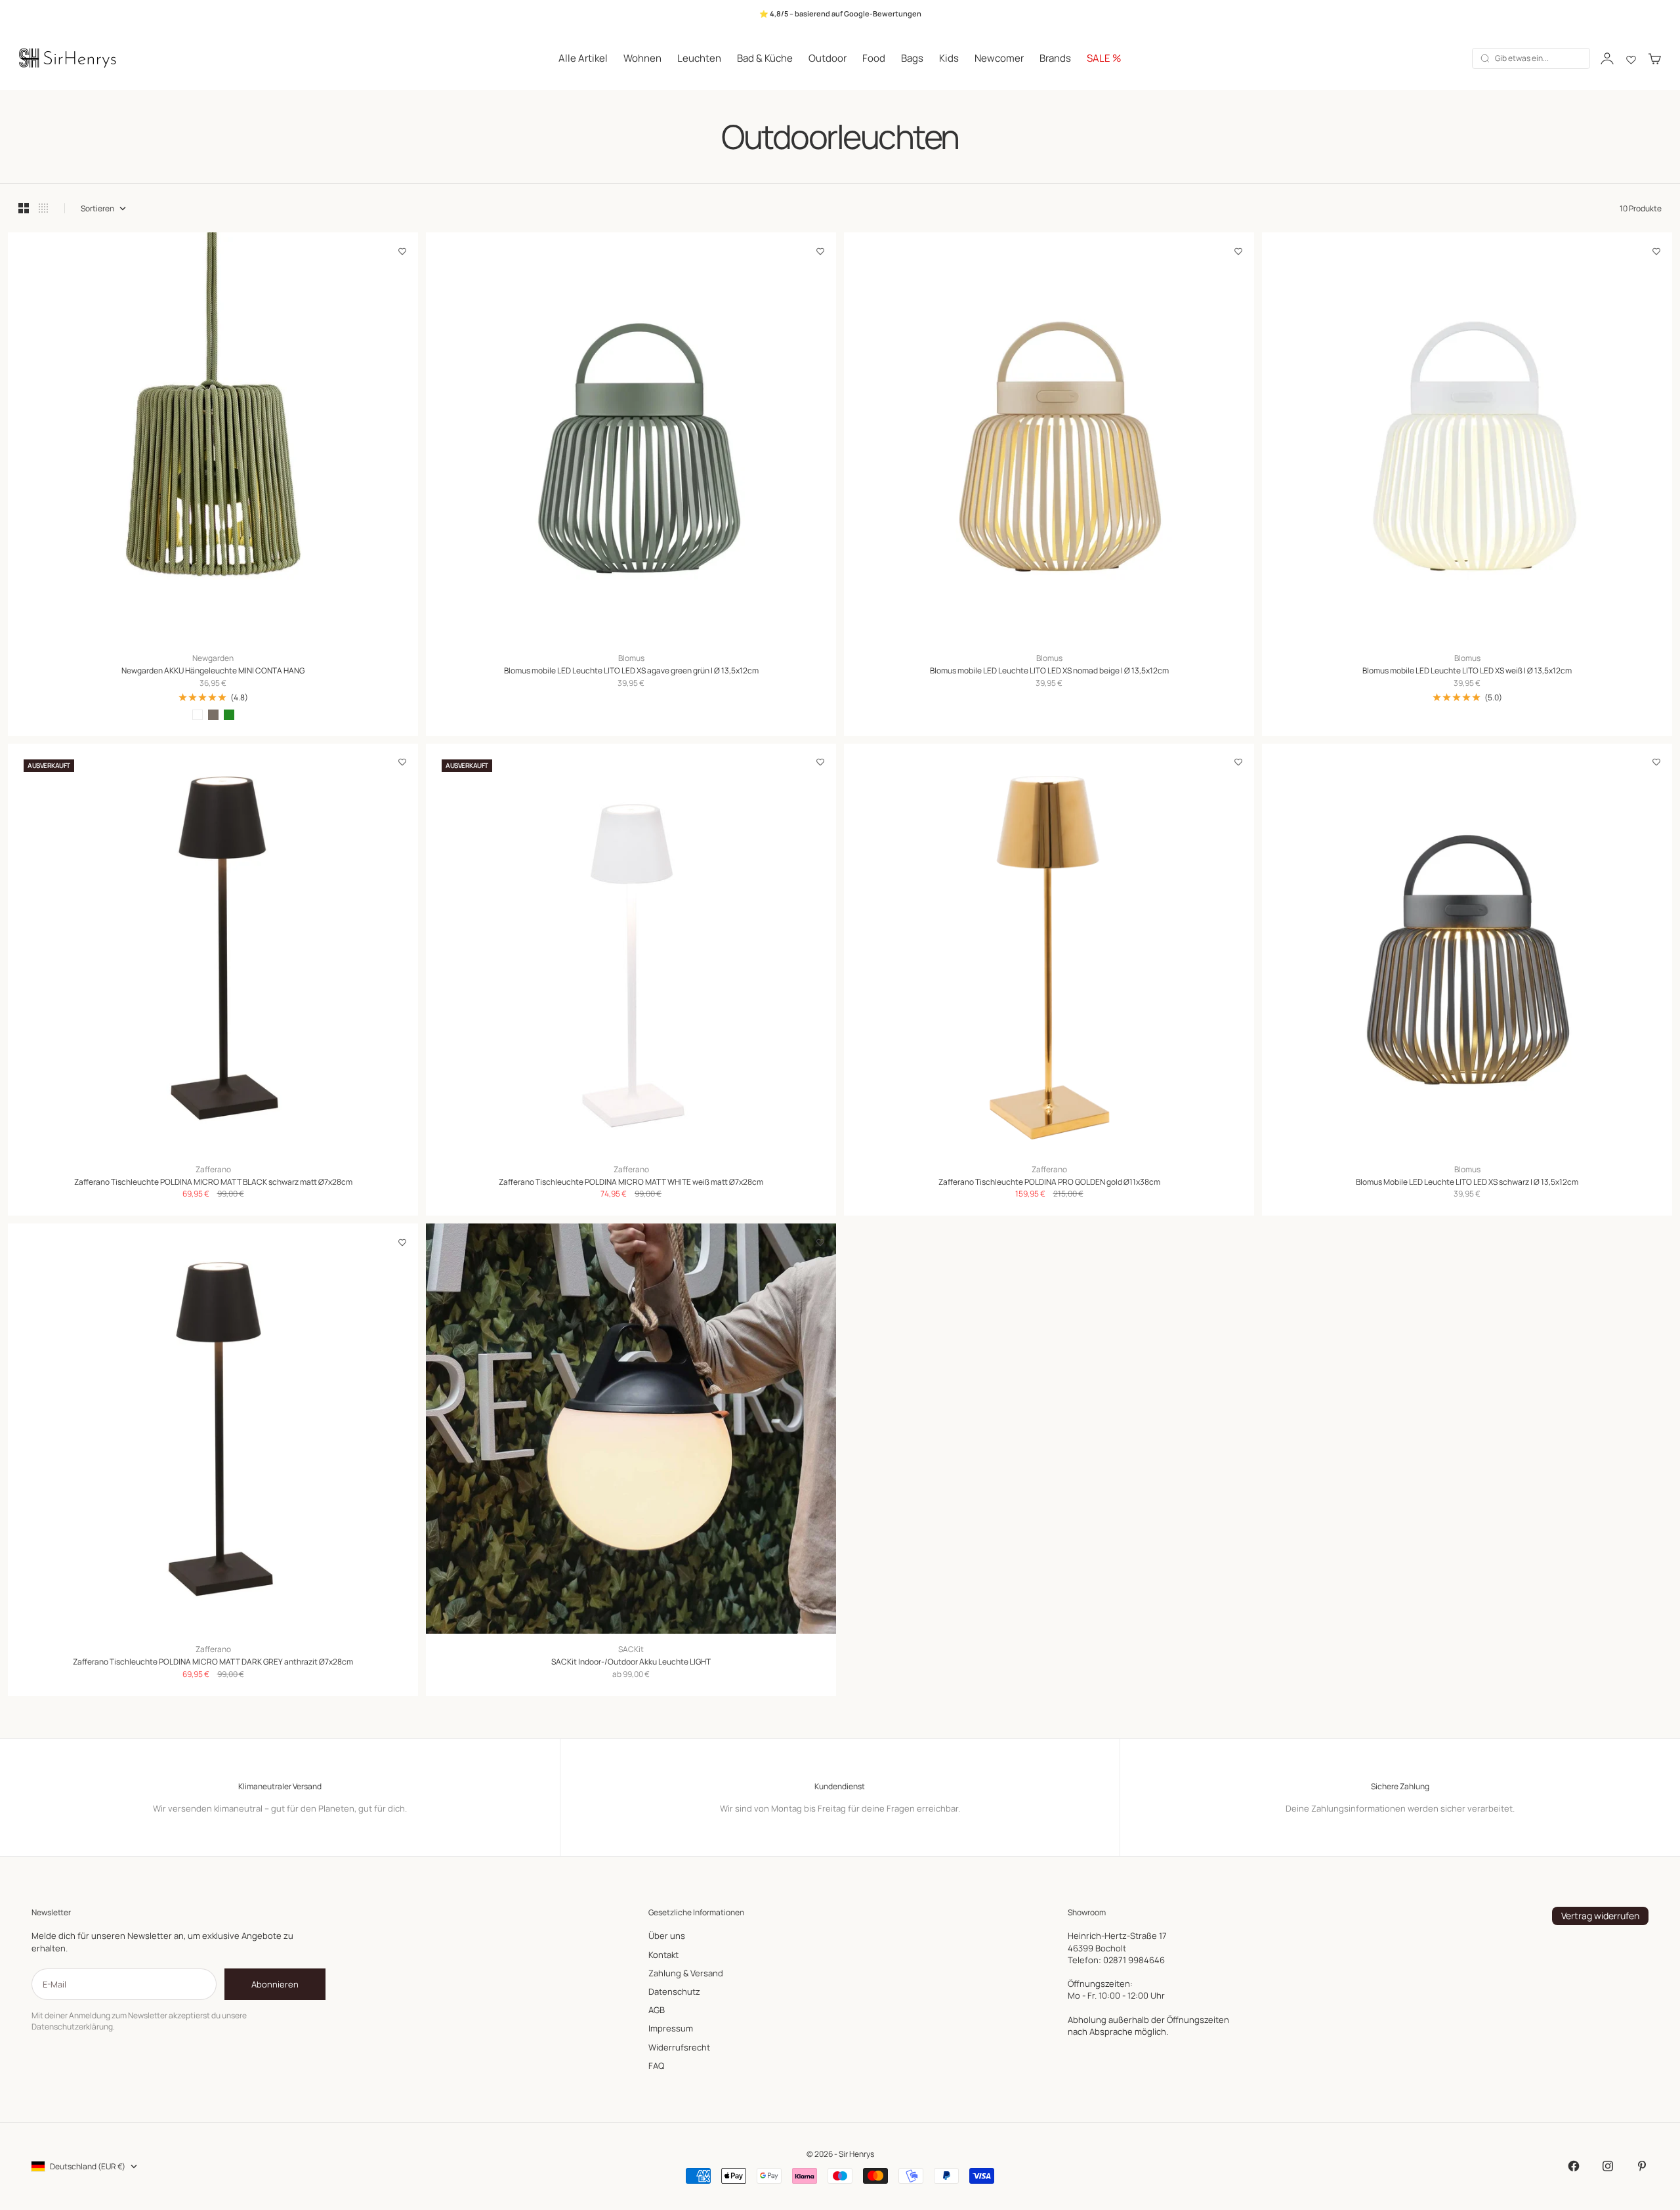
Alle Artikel (583, 58)
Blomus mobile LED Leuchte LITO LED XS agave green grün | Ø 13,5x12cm (631, 671)
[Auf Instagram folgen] (1608, 2166)
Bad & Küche (765, 58)
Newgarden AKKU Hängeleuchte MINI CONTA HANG (213, 671)
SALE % (1104, 58)
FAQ (656, 2066)
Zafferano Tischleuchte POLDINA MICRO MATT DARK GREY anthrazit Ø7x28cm (213, 1662)
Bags (912, 58)
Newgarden (213, 658)
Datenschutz (674, 1991)
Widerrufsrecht (679, 2047)
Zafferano (213, 1170)
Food (874, 58)
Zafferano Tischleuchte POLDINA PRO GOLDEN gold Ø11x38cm (1049, 1182)
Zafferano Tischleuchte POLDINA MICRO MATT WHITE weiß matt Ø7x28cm (631, 1182)
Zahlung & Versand (686, 1973)
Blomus (631, 658)
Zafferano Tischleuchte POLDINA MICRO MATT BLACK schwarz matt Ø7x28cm (213, 1182)
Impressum (671, 2028)
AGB (657, 2010)
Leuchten (699, 58)
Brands (1055, 58)
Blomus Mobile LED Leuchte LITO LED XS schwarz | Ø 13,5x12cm (1467, 1182)
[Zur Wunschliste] (402, 251)
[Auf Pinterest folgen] (1642, 2166)
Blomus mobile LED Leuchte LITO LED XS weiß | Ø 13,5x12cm (1467, 671)
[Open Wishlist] (1631, 58)
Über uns (667, 1936)
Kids (949, 58)
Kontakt (663, 1955)
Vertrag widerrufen (1600, 1916)
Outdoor (828, 58)
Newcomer (999, 58)
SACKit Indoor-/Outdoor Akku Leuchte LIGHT (631, 1662)
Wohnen (642, 58)
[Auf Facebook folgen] (1574, 2166)
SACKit (631, 1649)
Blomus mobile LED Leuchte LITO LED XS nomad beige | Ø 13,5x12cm (1049, 671)
